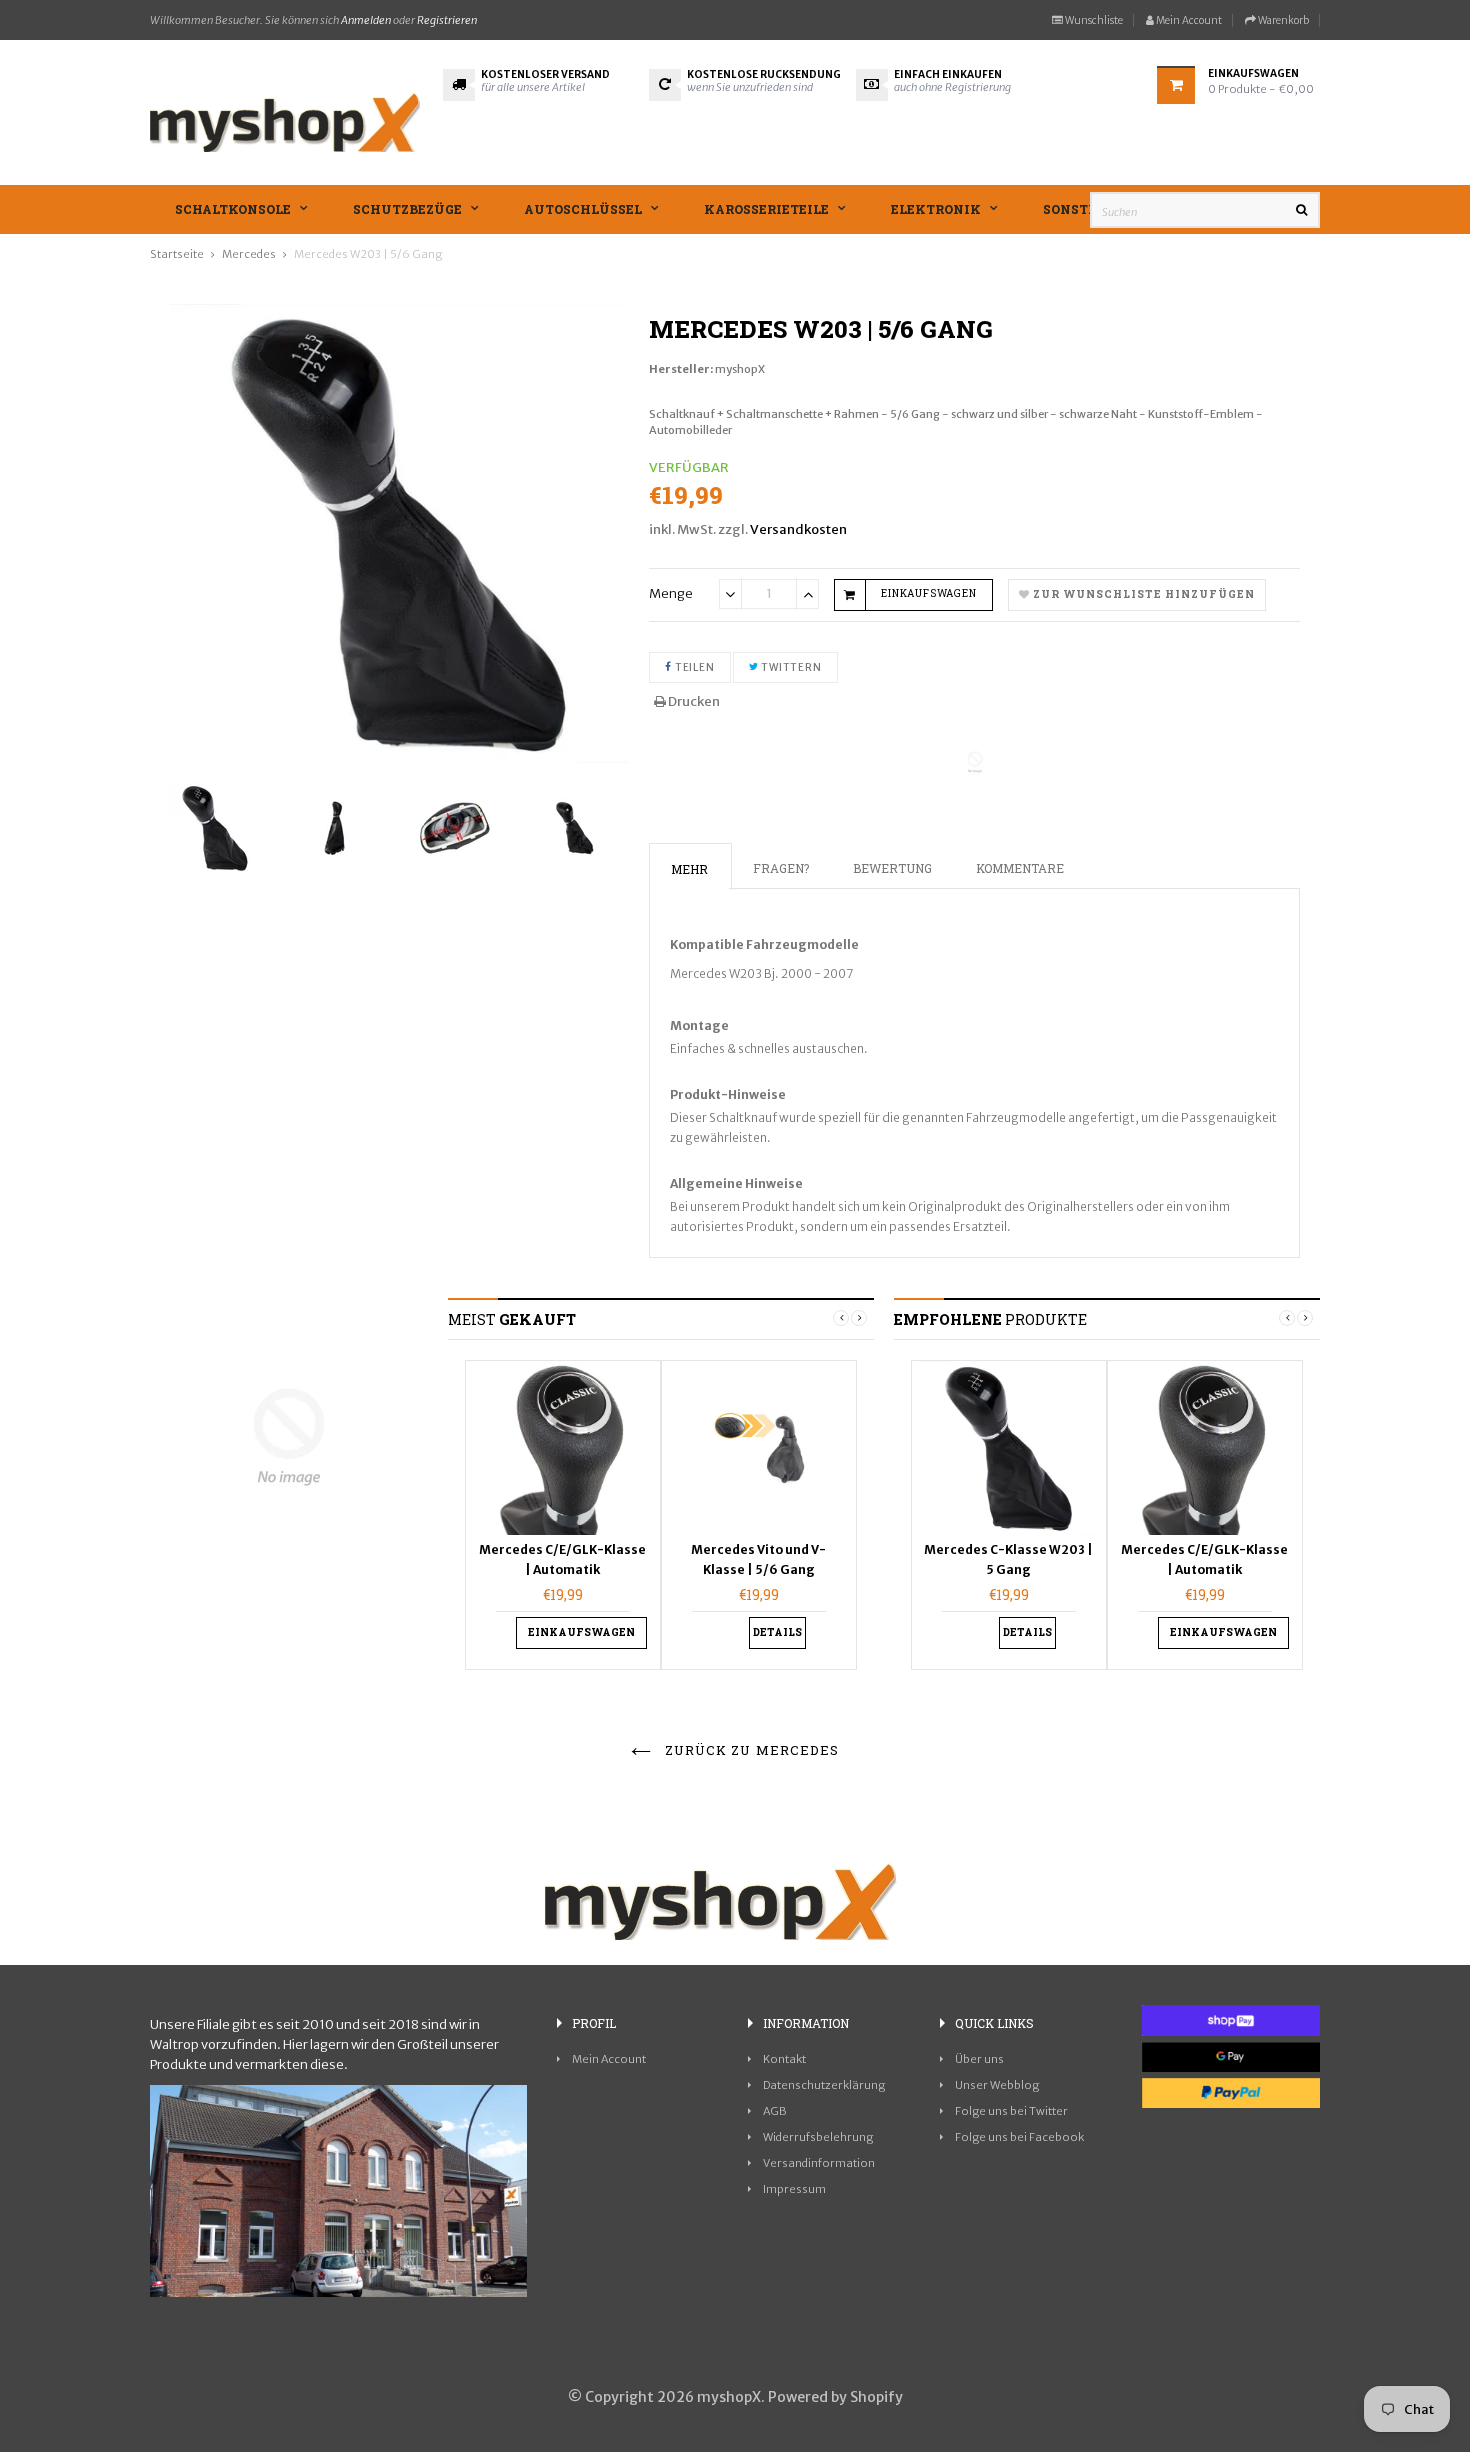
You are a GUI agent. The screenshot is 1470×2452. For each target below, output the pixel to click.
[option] (220, 828)
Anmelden (366, 20)
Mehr (689, 869)
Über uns (979, 2059)
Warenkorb (1282, 20)
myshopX (740, 369)
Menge (671, 593)
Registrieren (447, 20)
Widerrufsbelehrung (818, 2137)
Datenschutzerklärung (824, 2085)
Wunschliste (1093, 20)
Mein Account (1188, 20)
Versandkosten (798, 529)
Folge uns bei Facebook (1019, 2137)
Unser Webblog (997, 2085)
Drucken (693, 701)
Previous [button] (841, 1318)
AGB (775, 2111)
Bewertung (892, 868)
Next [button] (859, 1318)
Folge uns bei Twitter (1011, 2111)
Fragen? (781, 868)
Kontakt (784, 2059)
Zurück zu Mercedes (750, 1750)
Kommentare (1020, 868)
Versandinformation (819, 2163)
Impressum (794, 2189)
